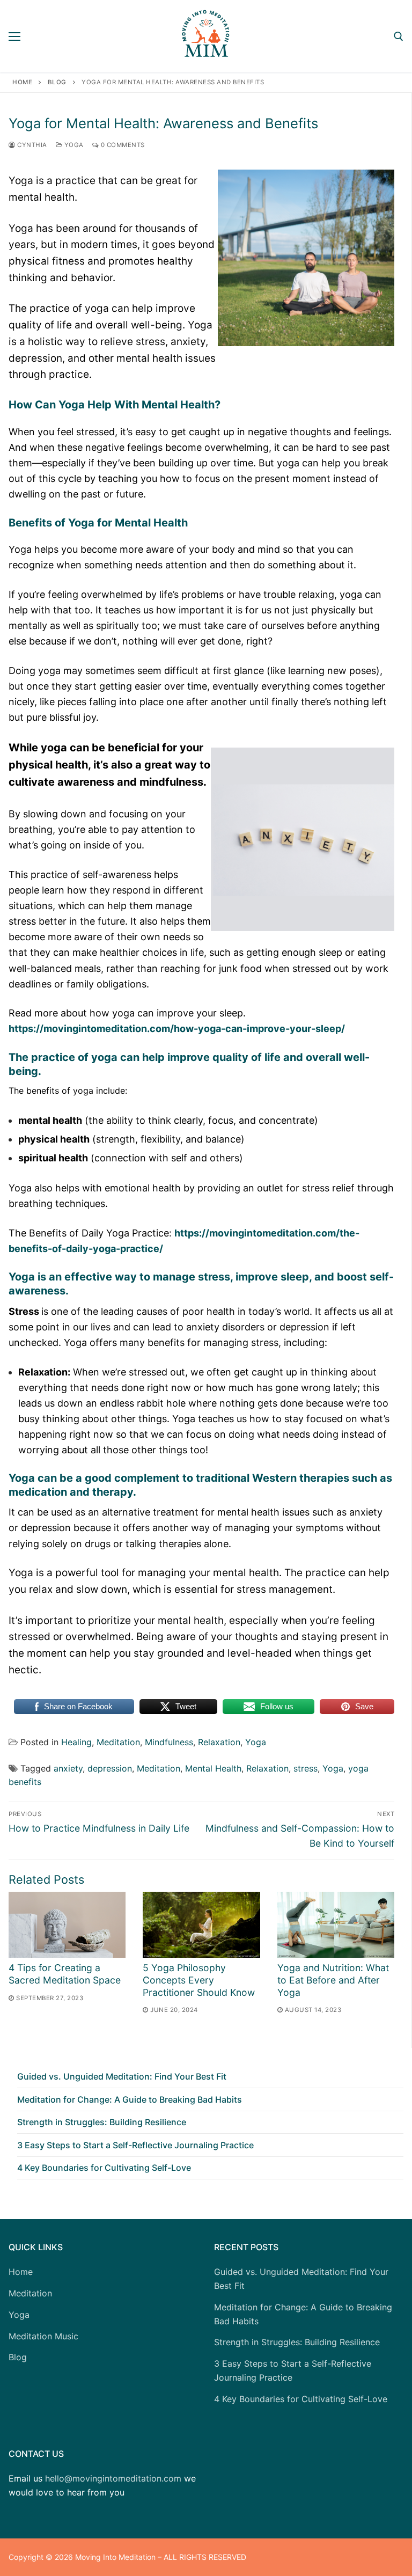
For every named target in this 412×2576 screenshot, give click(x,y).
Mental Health (213, 1768)
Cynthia (31, 145)
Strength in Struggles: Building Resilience (102, 2122)
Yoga (73, 145)
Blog (57, 82)
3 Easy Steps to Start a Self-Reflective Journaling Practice (135, 2145)
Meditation (118, 1742)
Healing (76, 1742)
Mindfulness (169, 1742)
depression (110, 1768)
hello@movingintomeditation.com (113, 2478)
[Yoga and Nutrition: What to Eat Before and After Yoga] (336, 1925)
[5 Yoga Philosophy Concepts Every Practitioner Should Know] (201, 1925)
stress (306, 1768)
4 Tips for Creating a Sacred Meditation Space (65, 1974)
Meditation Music (43, 2336)
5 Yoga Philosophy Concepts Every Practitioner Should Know (199, 1980)
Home (22, 82)
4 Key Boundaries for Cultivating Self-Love (104, 2168)
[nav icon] (14, 36)
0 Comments (122, 145)
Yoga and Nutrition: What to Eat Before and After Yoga (333, 1980)
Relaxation (219, 1742)
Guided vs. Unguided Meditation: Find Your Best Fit (122, 2076)
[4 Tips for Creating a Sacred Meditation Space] (67, 1925)
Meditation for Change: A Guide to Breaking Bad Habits (130, 2099)
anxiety (68, 1768)
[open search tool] (399, 36)
